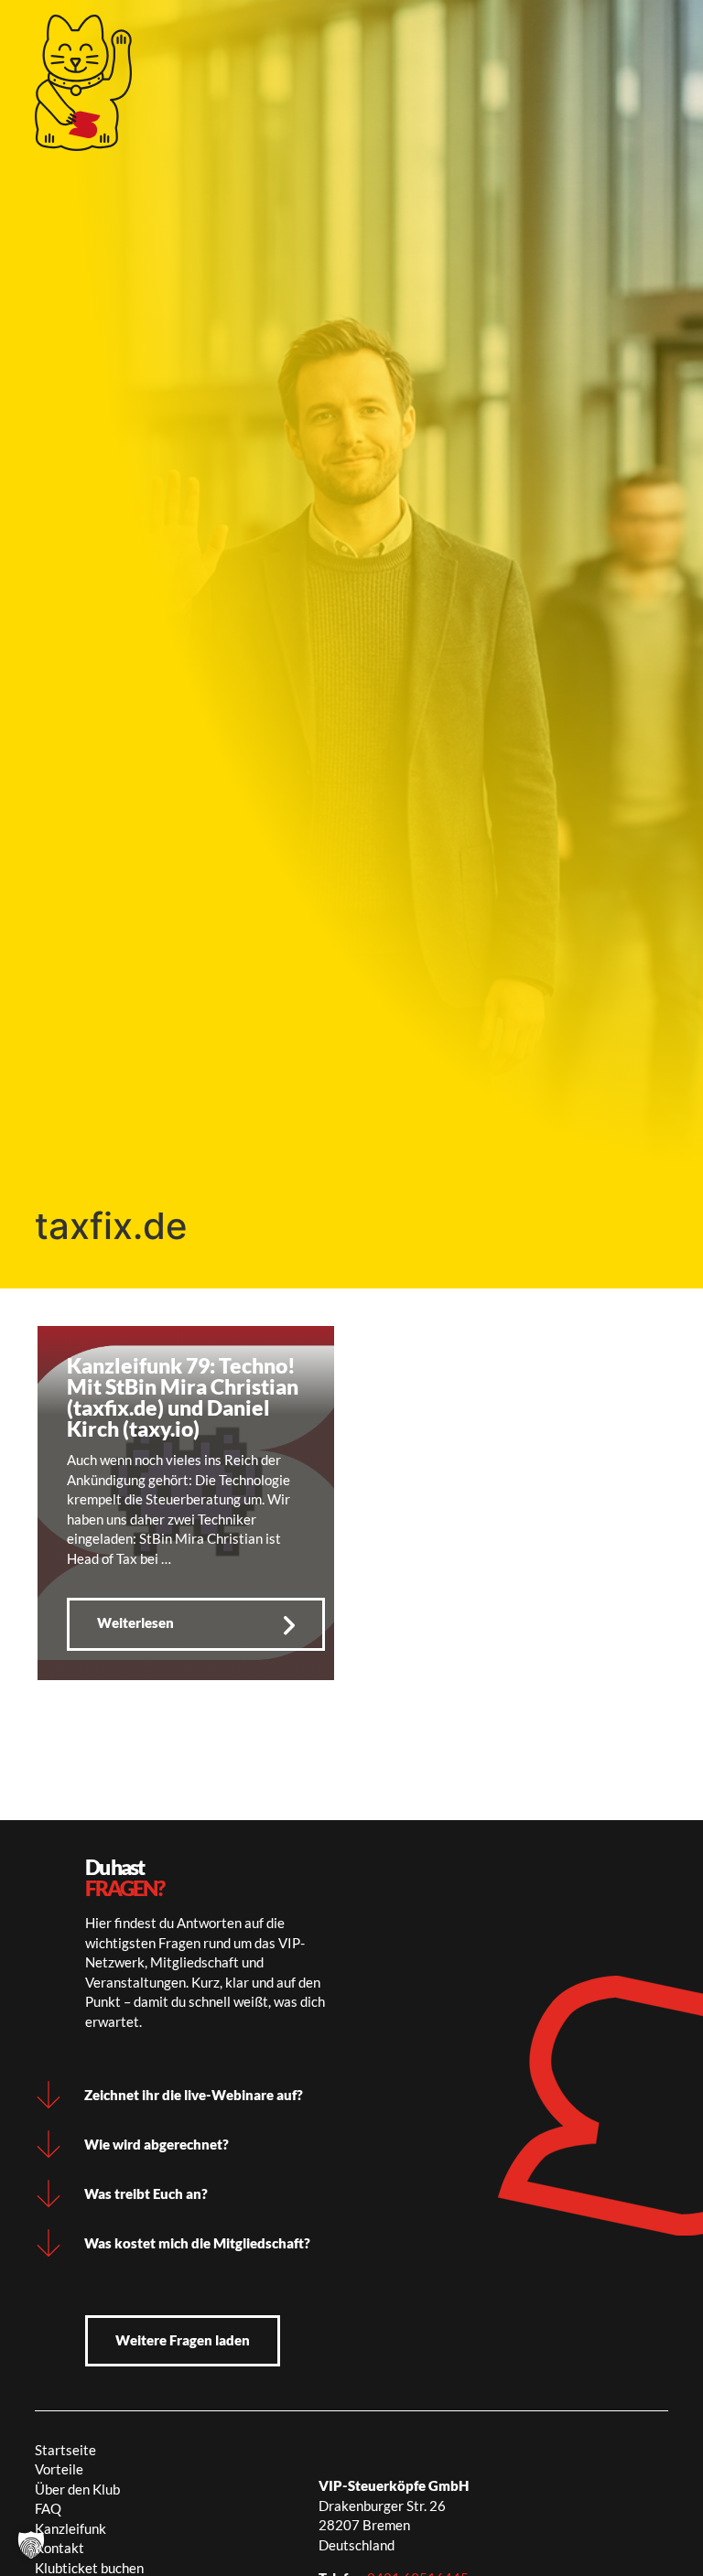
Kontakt (59, 2548)
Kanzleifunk (70, 2528)
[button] (31, 2545)
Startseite (65, 2450)
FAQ (48, 2508)
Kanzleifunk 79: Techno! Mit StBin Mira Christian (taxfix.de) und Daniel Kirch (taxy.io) (183, 1397)
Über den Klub (77, 2489)
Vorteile (59, 2469)
